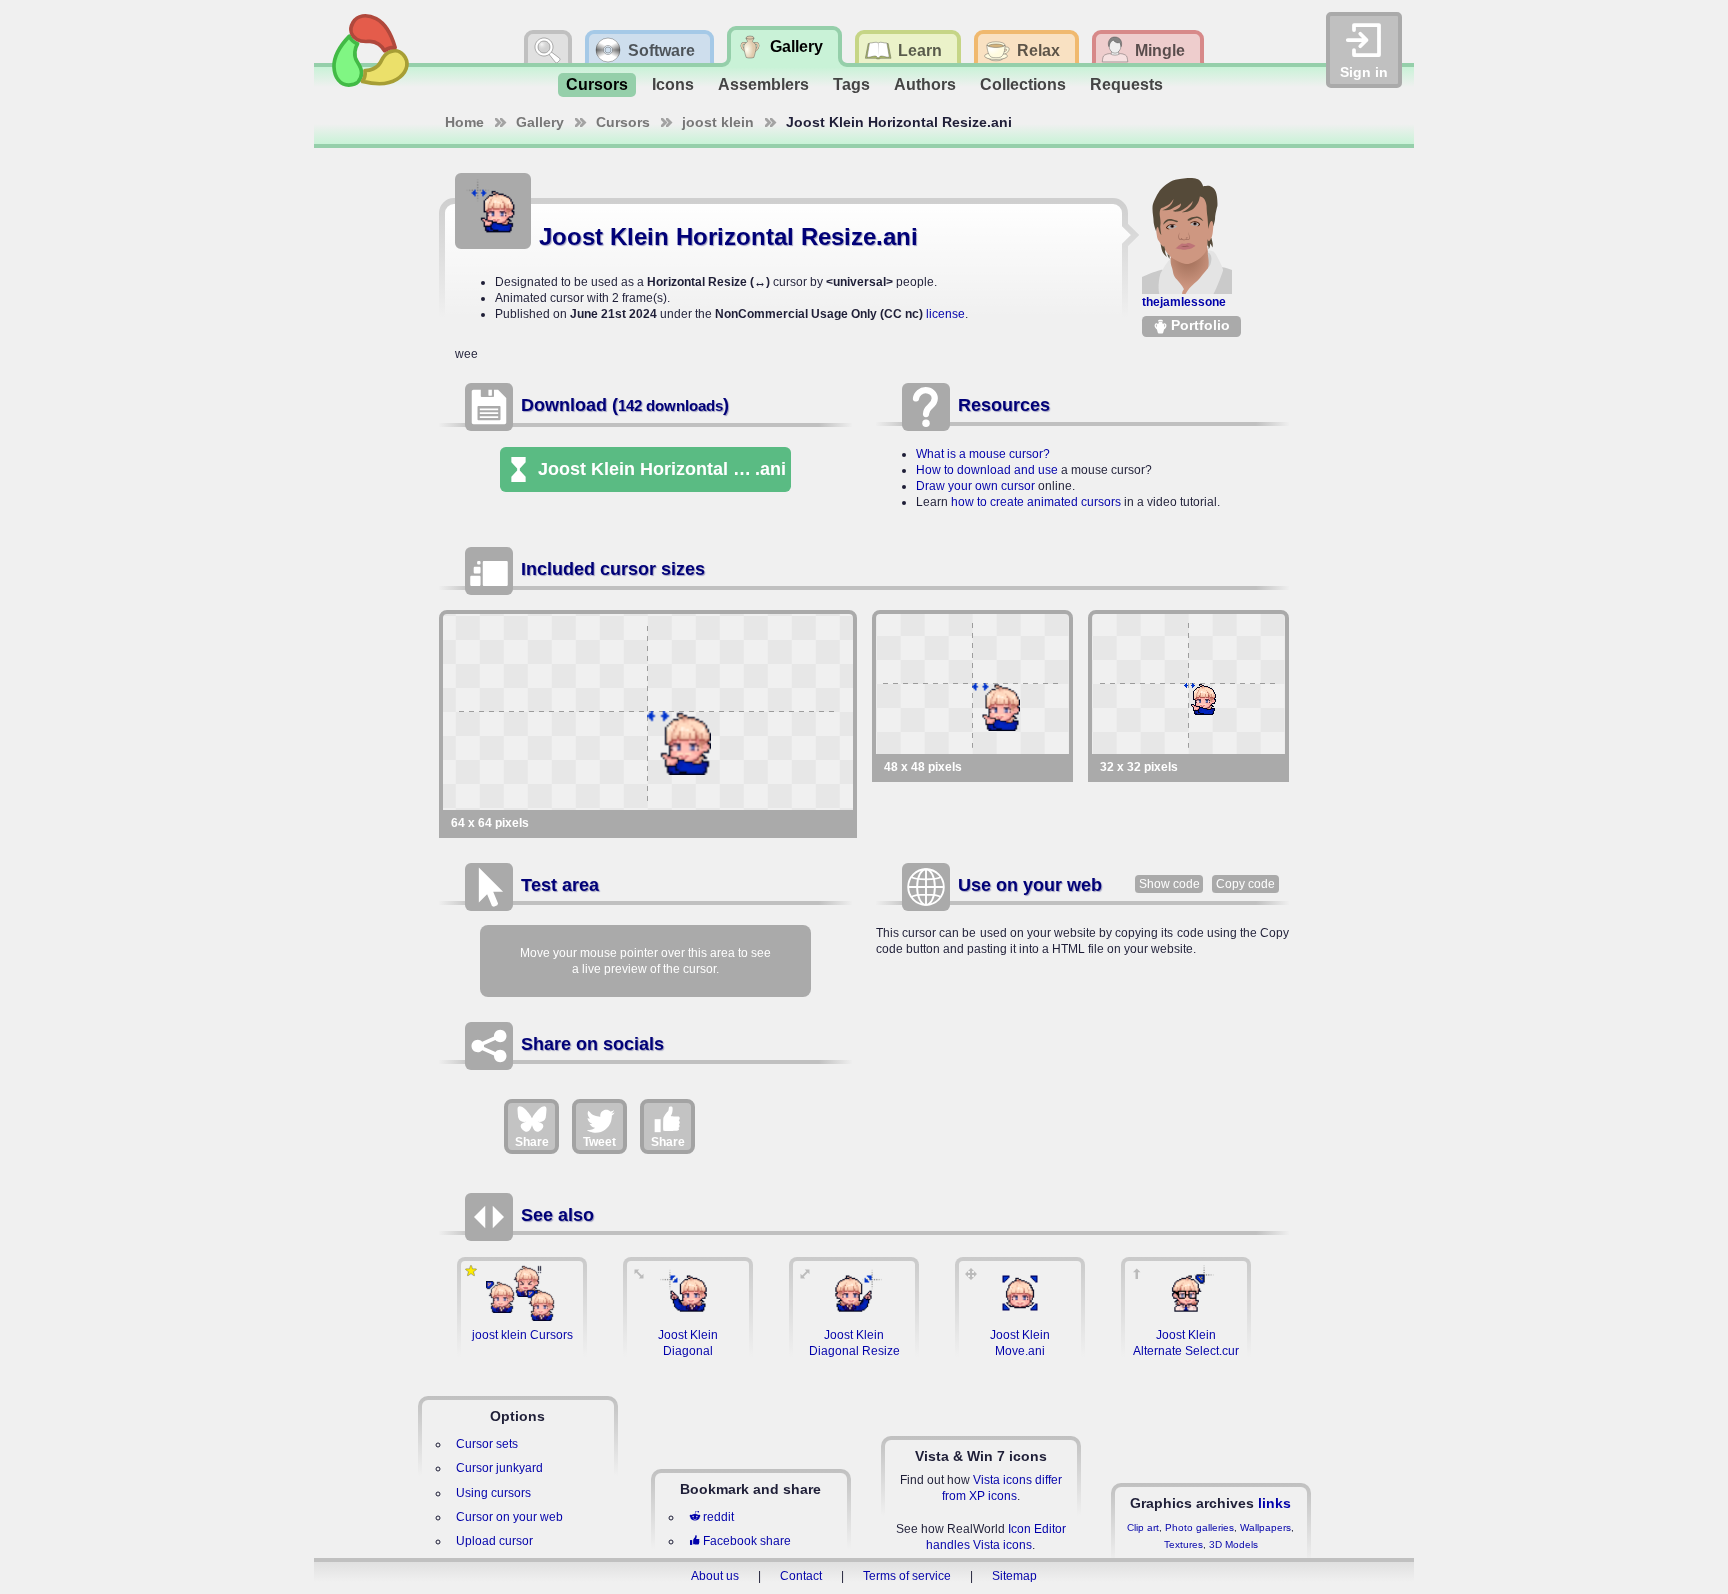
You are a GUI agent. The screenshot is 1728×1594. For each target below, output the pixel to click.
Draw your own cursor (975, 486)
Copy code (1245, 884)
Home (464, 122)
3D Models (1233, 1544)
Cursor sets (487, 1444)
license (945, 314)
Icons (673, 84)
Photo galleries (1199, 1527)
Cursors (597, 84)
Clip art (1143, 1527)
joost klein (718, 122)
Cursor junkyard (499, 1468)
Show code (1169, 884)
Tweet (599, 1142)
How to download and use (987, 470)
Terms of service (907, 1576)
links (1274, 1503)
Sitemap (1014, 1576)
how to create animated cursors (1036, 502)
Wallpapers (1265, 1527)
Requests (1126, 84)
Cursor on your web (509, 1517)
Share (532, 1142)
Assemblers (763, 84)
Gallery (540, 122)
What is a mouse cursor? (983, 454)
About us (715, 1576)
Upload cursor (494, 1541)
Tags (851, 84)
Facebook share (747, 1541)
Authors (925, 84)
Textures (1183, 1544)
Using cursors (493, 1493)
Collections (1023, 84)
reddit (718, 1517)
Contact (801, 1576)
